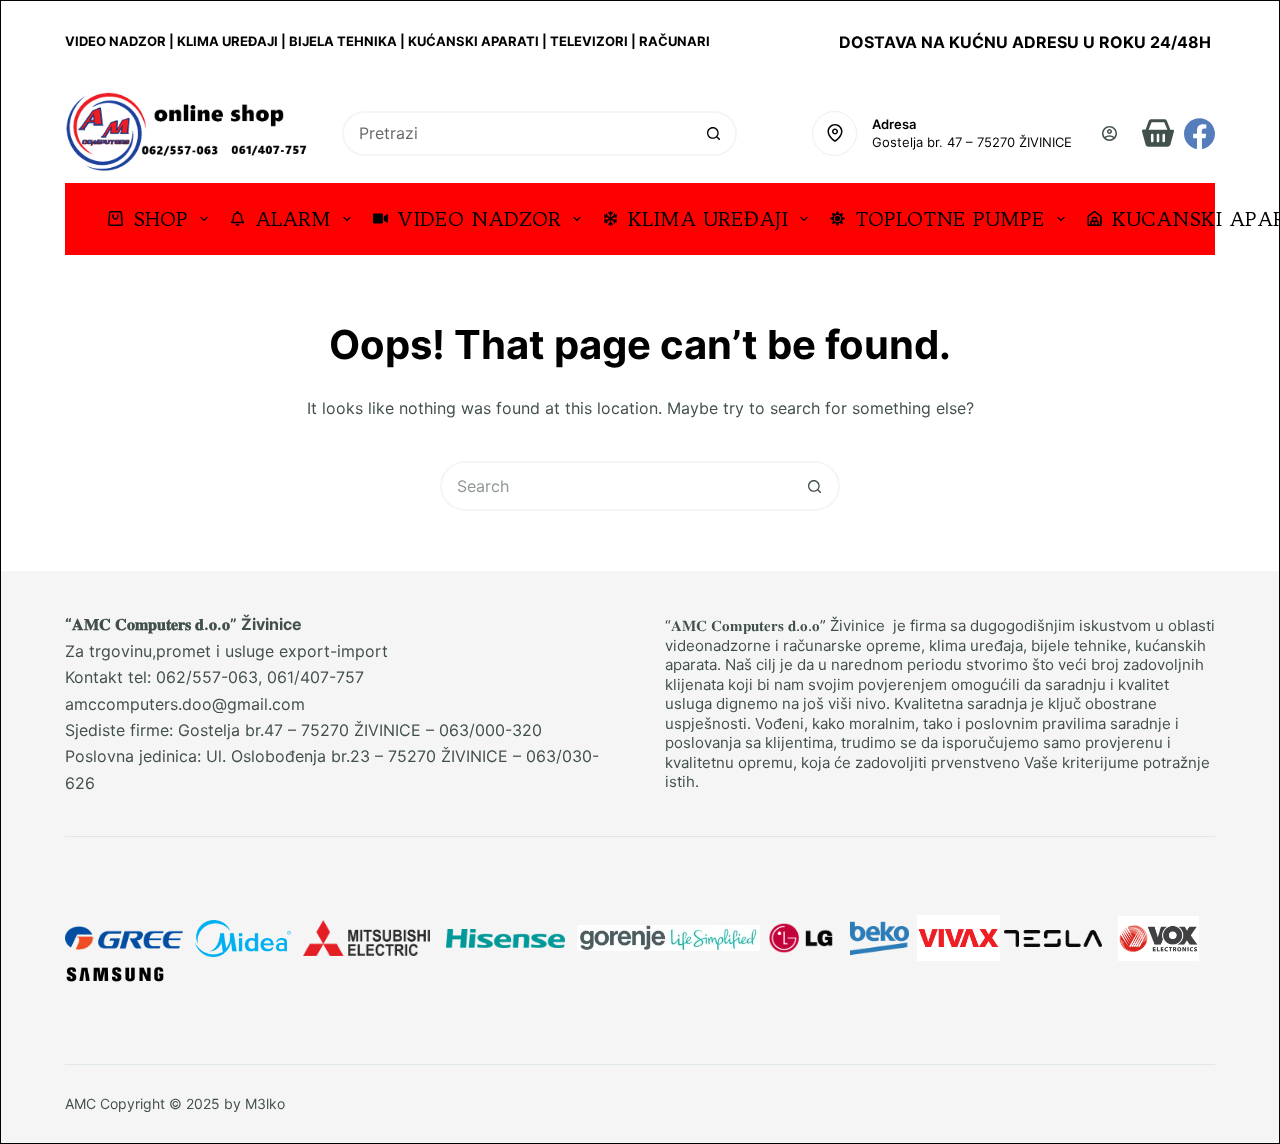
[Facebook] (1199, 133)
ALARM (293, 218)
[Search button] (714, 133)
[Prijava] (1109, 133)
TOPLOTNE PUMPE (950, 218)
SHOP (160, 218)
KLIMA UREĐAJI (708, 218)
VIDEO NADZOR (479, 218)
